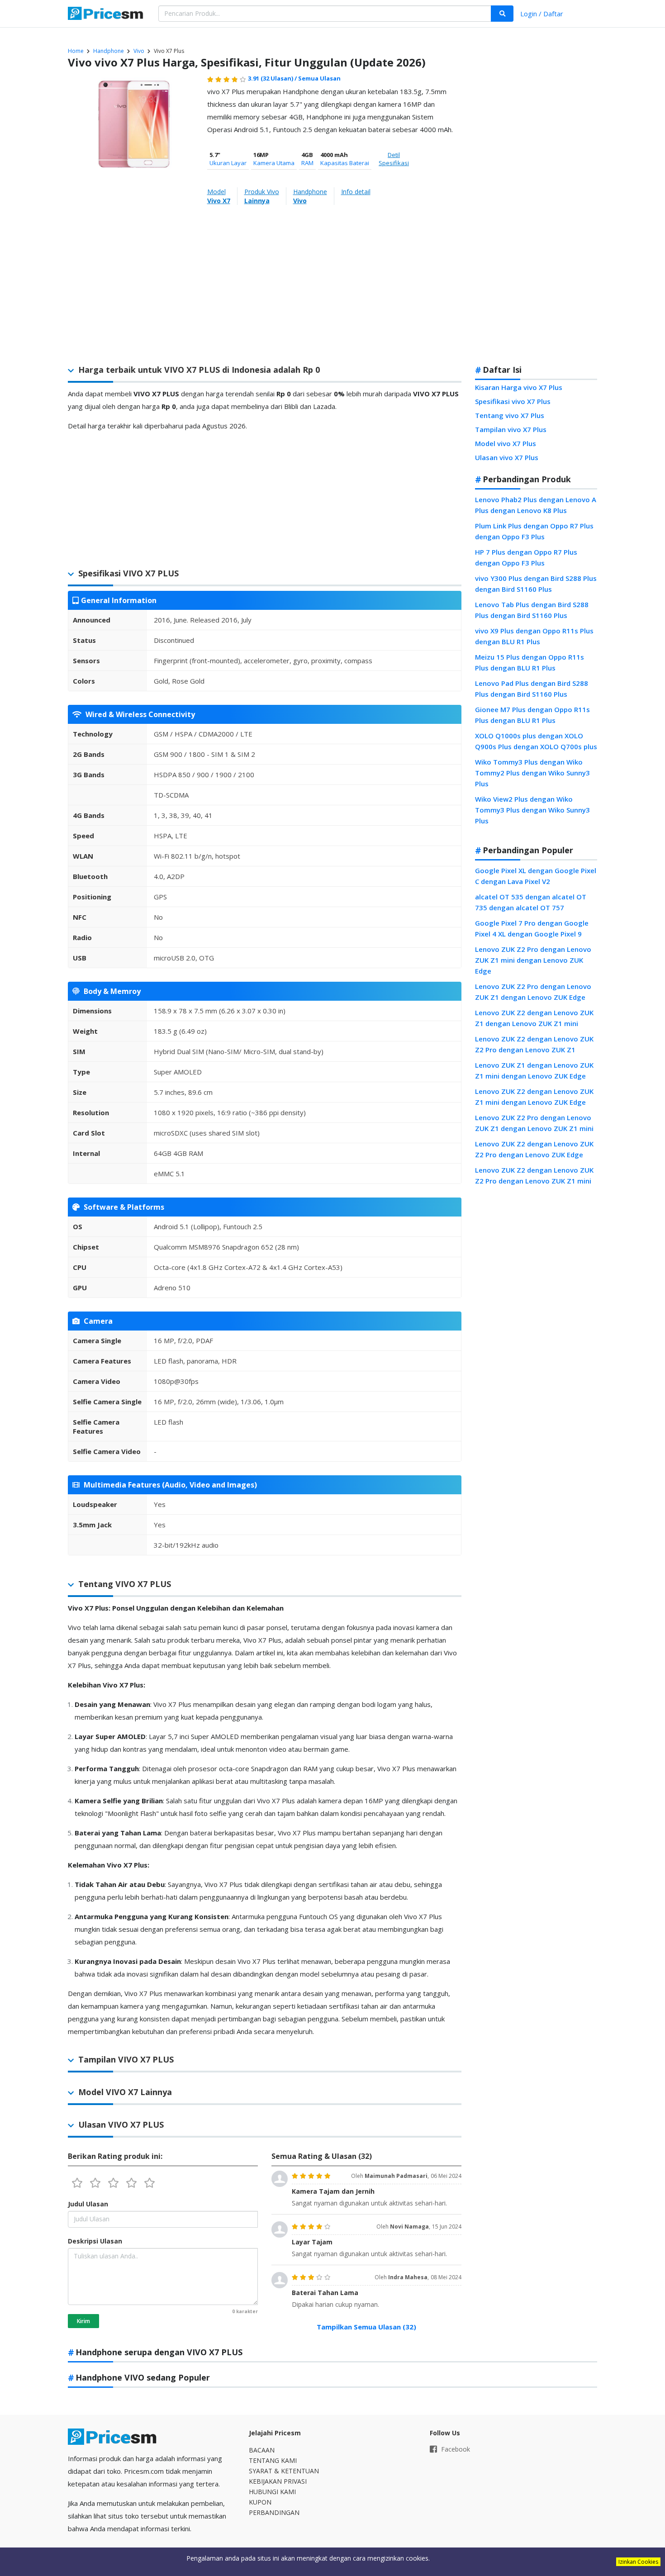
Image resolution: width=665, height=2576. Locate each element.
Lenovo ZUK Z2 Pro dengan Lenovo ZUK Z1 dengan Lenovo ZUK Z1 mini (534, 1123)
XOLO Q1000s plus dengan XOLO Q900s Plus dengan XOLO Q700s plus (536, 741)
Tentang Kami (273, 2460)
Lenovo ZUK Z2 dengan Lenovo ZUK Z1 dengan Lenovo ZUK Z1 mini (534, 1018)
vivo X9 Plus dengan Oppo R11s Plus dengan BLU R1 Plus (534, 636)
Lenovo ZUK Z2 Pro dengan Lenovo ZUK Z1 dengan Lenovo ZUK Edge (533, 992)
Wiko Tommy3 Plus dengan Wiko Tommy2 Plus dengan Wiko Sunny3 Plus (532, 773)
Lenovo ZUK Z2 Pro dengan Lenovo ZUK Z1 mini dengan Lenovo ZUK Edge (533, 960)
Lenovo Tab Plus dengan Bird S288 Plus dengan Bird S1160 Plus (532, 610)
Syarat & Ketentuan (284, 2471)
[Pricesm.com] (106, 14)
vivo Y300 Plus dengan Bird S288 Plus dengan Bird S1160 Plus (536, 584)
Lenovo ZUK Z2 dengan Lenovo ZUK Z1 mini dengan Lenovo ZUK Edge (534, 1097)
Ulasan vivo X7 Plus (507, 457)
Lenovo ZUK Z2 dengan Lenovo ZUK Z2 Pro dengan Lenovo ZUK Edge (534, 1149)
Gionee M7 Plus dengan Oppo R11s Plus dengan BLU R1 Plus (532, 715)
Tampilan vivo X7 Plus (511, 429)
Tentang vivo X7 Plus (510, 415)
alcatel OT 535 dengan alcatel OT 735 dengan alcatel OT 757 (531, 902)
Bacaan (262, 2450)
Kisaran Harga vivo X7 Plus (519, 387)
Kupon (260, 2502)
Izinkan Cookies (638, 2562)
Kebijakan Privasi (278, 2481)
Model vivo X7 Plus (506, 443)
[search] (502, 14)
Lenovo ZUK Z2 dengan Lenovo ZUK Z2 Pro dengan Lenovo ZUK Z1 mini (534, 1175)
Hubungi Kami (272, 2492)
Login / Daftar (542, 14)
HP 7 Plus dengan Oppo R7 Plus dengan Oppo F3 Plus (526, 557)
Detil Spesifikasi (394, 159)
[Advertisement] (536, 214)
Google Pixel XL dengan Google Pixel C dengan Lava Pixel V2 (536, 876)
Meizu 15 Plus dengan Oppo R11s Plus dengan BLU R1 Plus (530, 662)
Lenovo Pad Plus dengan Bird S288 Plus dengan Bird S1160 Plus (532, 689)
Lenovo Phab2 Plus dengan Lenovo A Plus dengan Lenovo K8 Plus (536, 505)
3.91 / (273, 78)
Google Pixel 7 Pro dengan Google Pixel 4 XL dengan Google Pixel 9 (532, 928)
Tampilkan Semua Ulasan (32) (366, 2327)
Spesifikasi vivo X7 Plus (513, 401)
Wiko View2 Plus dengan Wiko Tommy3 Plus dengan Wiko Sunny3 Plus (532, 810)
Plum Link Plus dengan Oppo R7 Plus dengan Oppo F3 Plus (534, 531)
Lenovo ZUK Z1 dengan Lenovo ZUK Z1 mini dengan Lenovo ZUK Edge (534, 1070)
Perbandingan (274, 2512)
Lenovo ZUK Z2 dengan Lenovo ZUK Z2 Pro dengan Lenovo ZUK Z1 (534, 1044)
